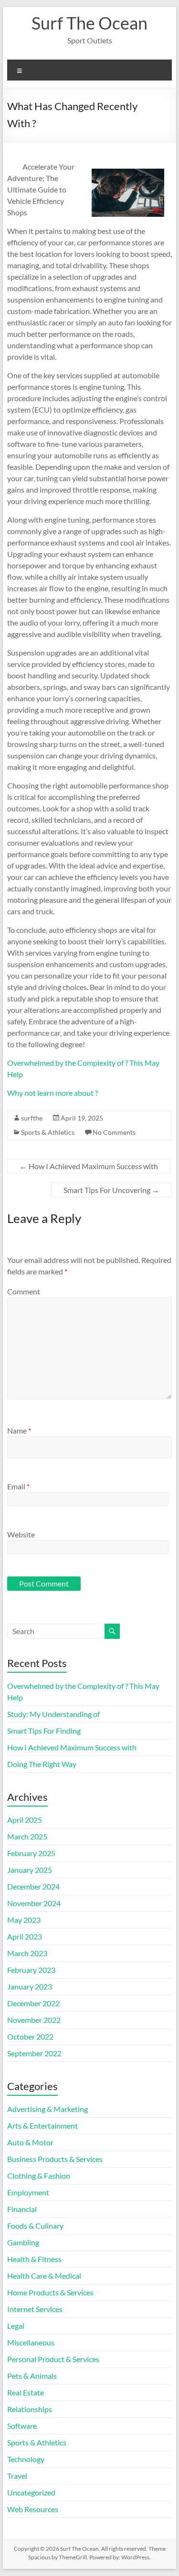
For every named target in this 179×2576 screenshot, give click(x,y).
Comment (24, 1291)
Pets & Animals (32, 2376)
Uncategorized (31, 2492)
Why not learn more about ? (53, 1093)
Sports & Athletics (48, 1132)
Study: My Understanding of (53, 1714)
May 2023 (24, 1920)
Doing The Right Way (42, 1764)
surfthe (32, 1118)
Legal (16, 2326)
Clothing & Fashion (39, 2176)
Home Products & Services (50, 2292)
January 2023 (30, 1986)
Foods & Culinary (35, 2226)
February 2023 (31, 1970)
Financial (22, 2209)
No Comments (114, 1132)
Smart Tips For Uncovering (111, 1190)
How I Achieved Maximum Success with (89, 1166)
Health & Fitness (34, 2259)
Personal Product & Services (53, 2359)
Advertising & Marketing (47, 2109)
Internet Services (35, 2309)
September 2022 (34, 2053)
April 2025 (25, 1820)
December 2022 (33, 2003)
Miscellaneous (31, 2342)
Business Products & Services (55, 2159)
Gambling (23, 2242)
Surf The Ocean (89, 23)
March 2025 (27, 1836)
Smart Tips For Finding (44, 1731)
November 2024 (34, 1903)
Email (18, 1486)
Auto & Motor (30, 2142)
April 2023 (25, 1936)
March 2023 (27, 1953)
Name (19, 1430)
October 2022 (30, 2036)
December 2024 (33, 1886)
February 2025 (31, 1853)
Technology (26, 2459)
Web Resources (33, 2509)
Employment (28, 2192)
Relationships (30, 2409)
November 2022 (34, 2020)
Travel (17, 2476)
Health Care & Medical (44, 2276)
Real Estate (26, 2392)
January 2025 (30, 1870)
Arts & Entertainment (42, 2126)
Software (22, 2426)
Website (21, 1534)
